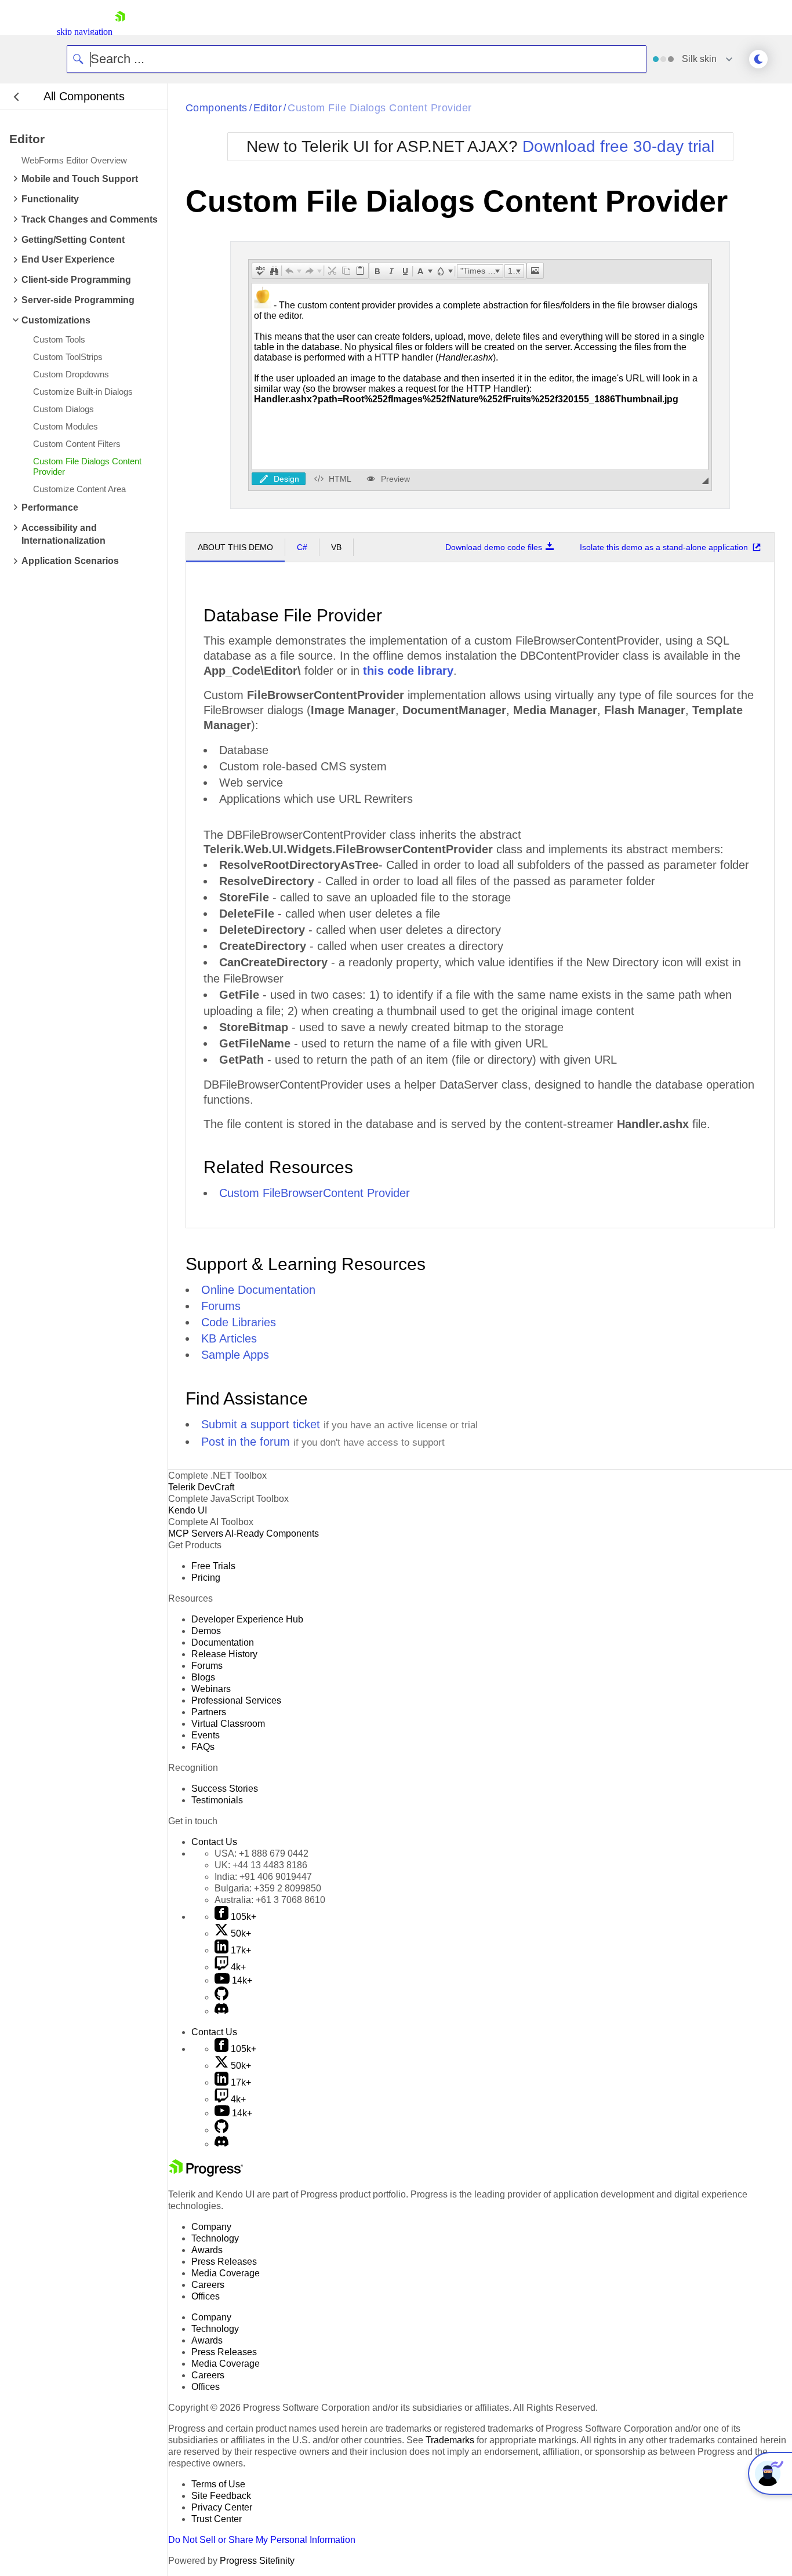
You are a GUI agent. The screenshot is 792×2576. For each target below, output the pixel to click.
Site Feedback (221, 2496)
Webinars (211, 1689)
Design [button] (286, 479)
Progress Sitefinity (257, 2561)
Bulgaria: (268, 1888)
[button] (260, 271)
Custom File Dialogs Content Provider (379, 108)
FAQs (203, 1747)
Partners (209, 1712)
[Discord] (221, 2011)
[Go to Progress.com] (206, 2173)
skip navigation (85, 32)
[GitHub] (221, 1997)
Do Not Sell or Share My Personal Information (262, 2540)
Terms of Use (218, 2484)
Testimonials (217, 1800)
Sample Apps (235, 1355)
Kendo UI (188, 1510)
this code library (408, 671)
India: (263, 1877)
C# (302, 547)
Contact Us (214, 1842)
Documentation (223, 1642)
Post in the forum (246, 1442)
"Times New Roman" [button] (482, 271)
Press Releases (224, 2262)
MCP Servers (196, 1533)
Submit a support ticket (261, 1424)
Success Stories (225, 1789)
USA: (261, 1853)
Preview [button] (395, 479)
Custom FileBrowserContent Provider (315, 1193)
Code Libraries (239, 1322)
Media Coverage (226, 2273)
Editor (268, 108)
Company (211, 2227)
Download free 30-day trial (618, 146)
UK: (261, 1865)
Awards (207, 2250)
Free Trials (213, 1566)
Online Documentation (258, 1290)
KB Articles (229, 1338)
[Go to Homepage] (120, 32)
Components (217, 108)
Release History (224, 1654)
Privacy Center (222, 2507)
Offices (206, 2296)
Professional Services (236, 1700)
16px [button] (516, 271)
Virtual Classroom (228, 1724)
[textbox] (480, 376)
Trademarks (450, 2440)
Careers (208, 2285)
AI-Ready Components (272, 1533)
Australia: (270, 1900)
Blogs (203, 1677)
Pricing (206, 1578)
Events (206, 1735)
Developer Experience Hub (247, 1619)
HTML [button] (340, 479)
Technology (215, 2238)
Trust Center (217, 2519)
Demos (206, 1631)
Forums (221, 1306)
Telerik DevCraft (201, 1487)
